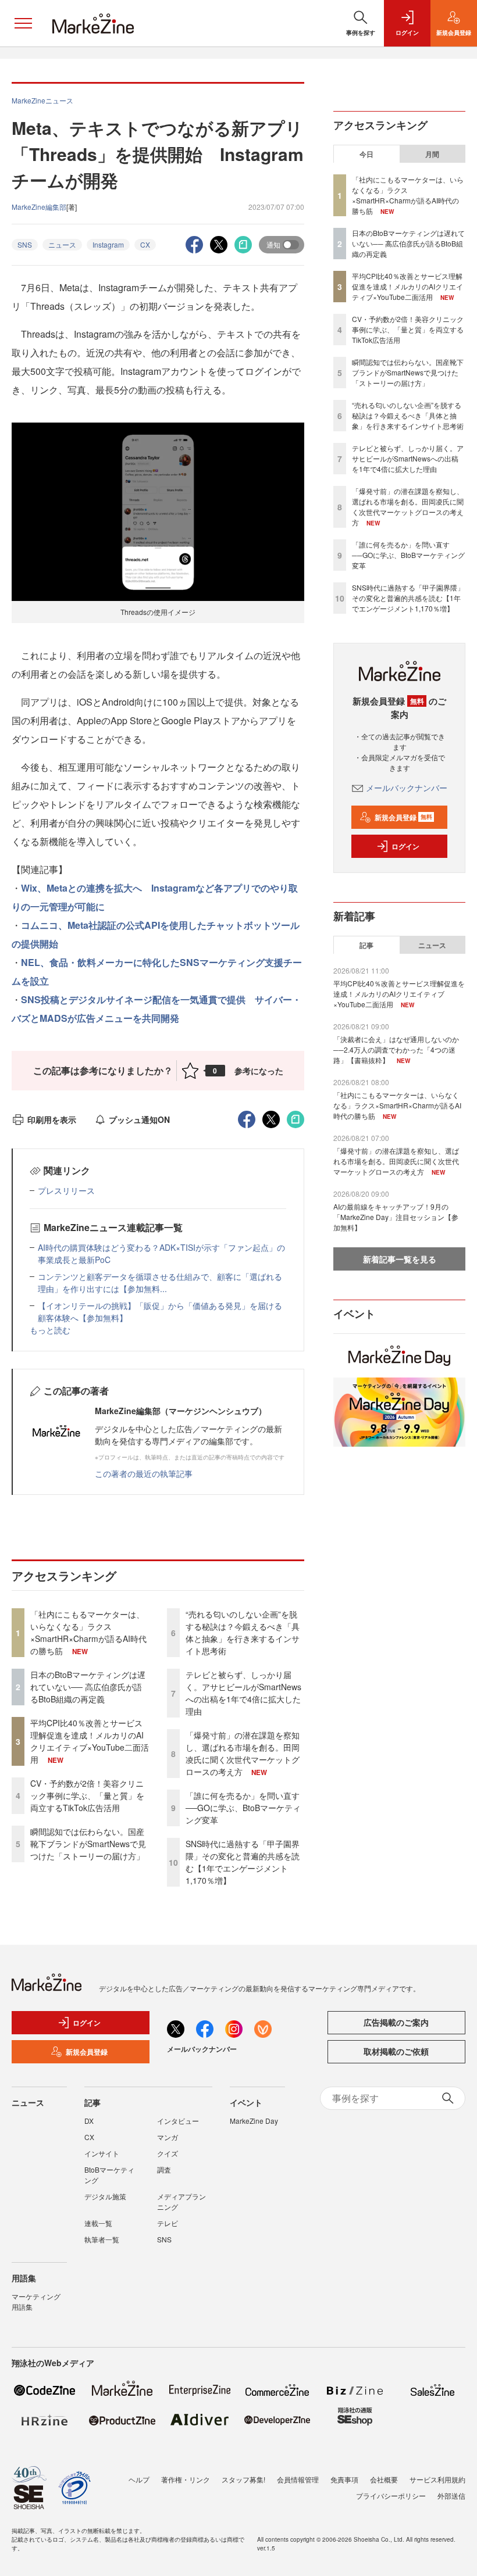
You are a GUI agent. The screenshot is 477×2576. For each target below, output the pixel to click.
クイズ (168, 2153)
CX (145, 244)
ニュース (62, 244)
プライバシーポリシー (391, 2495)
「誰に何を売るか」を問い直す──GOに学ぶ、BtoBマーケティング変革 (243, 1808)
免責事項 (344, 2479)
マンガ (168, 2137)
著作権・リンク (186, 2479)
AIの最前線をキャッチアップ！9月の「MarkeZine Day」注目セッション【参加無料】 (396, 1217)
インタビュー (178, 2121)
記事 (366, 945)
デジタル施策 (105, 2196)
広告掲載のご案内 (396, 2022)
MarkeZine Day (254, 2121)
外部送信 (451, 2495)
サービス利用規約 (437, 2479)
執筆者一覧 (102, 2239)
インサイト (102, 2153)
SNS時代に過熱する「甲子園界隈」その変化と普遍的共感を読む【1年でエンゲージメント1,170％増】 (243, 1862)
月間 (432, 154)
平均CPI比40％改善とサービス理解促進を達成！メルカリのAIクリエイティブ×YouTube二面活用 (90, 1741)
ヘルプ (139, 2479)
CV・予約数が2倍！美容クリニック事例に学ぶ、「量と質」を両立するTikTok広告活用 (87, 1795)
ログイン (405, 846)
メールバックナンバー (407, 788)
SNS (25, 244)
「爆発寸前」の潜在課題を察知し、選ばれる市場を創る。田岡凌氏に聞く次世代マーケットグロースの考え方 (243, 1753)
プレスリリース (66, 1190)
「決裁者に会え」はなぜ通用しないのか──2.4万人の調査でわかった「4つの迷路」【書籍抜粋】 (396, 1049)
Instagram (108, 244)
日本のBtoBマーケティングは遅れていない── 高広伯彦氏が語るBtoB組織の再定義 (88, 1687)
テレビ (168, 2223)
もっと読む (50, 1330)
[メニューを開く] (23, 23)
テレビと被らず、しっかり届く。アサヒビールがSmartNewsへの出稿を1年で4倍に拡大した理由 (243, 1693)
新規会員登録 (403, 817)
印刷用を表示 (52, 1119)
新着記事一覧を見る (400, 1259)
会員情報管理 (298, 2479)
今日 (366, 154)
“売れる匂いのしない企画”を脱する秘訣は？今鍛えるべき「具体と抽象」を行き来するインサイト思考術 (243, 1632)
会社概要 (384, 2479)
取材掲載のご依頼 (396, 2051)
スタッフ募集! (243, 2479)
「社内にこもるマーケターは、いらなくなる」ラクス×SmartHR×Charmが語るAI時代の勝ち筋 (88, 1632)
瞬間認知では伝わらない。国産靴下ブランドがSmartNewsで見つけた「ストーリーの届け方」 (88, 1844)
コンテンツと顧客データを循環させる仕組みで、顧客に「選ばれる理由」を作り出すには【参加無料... (160, 1282)
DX (89, 2121)
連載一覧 (98, 2223)
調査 (164, 2169)
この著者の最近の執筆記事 (144, 1473)
